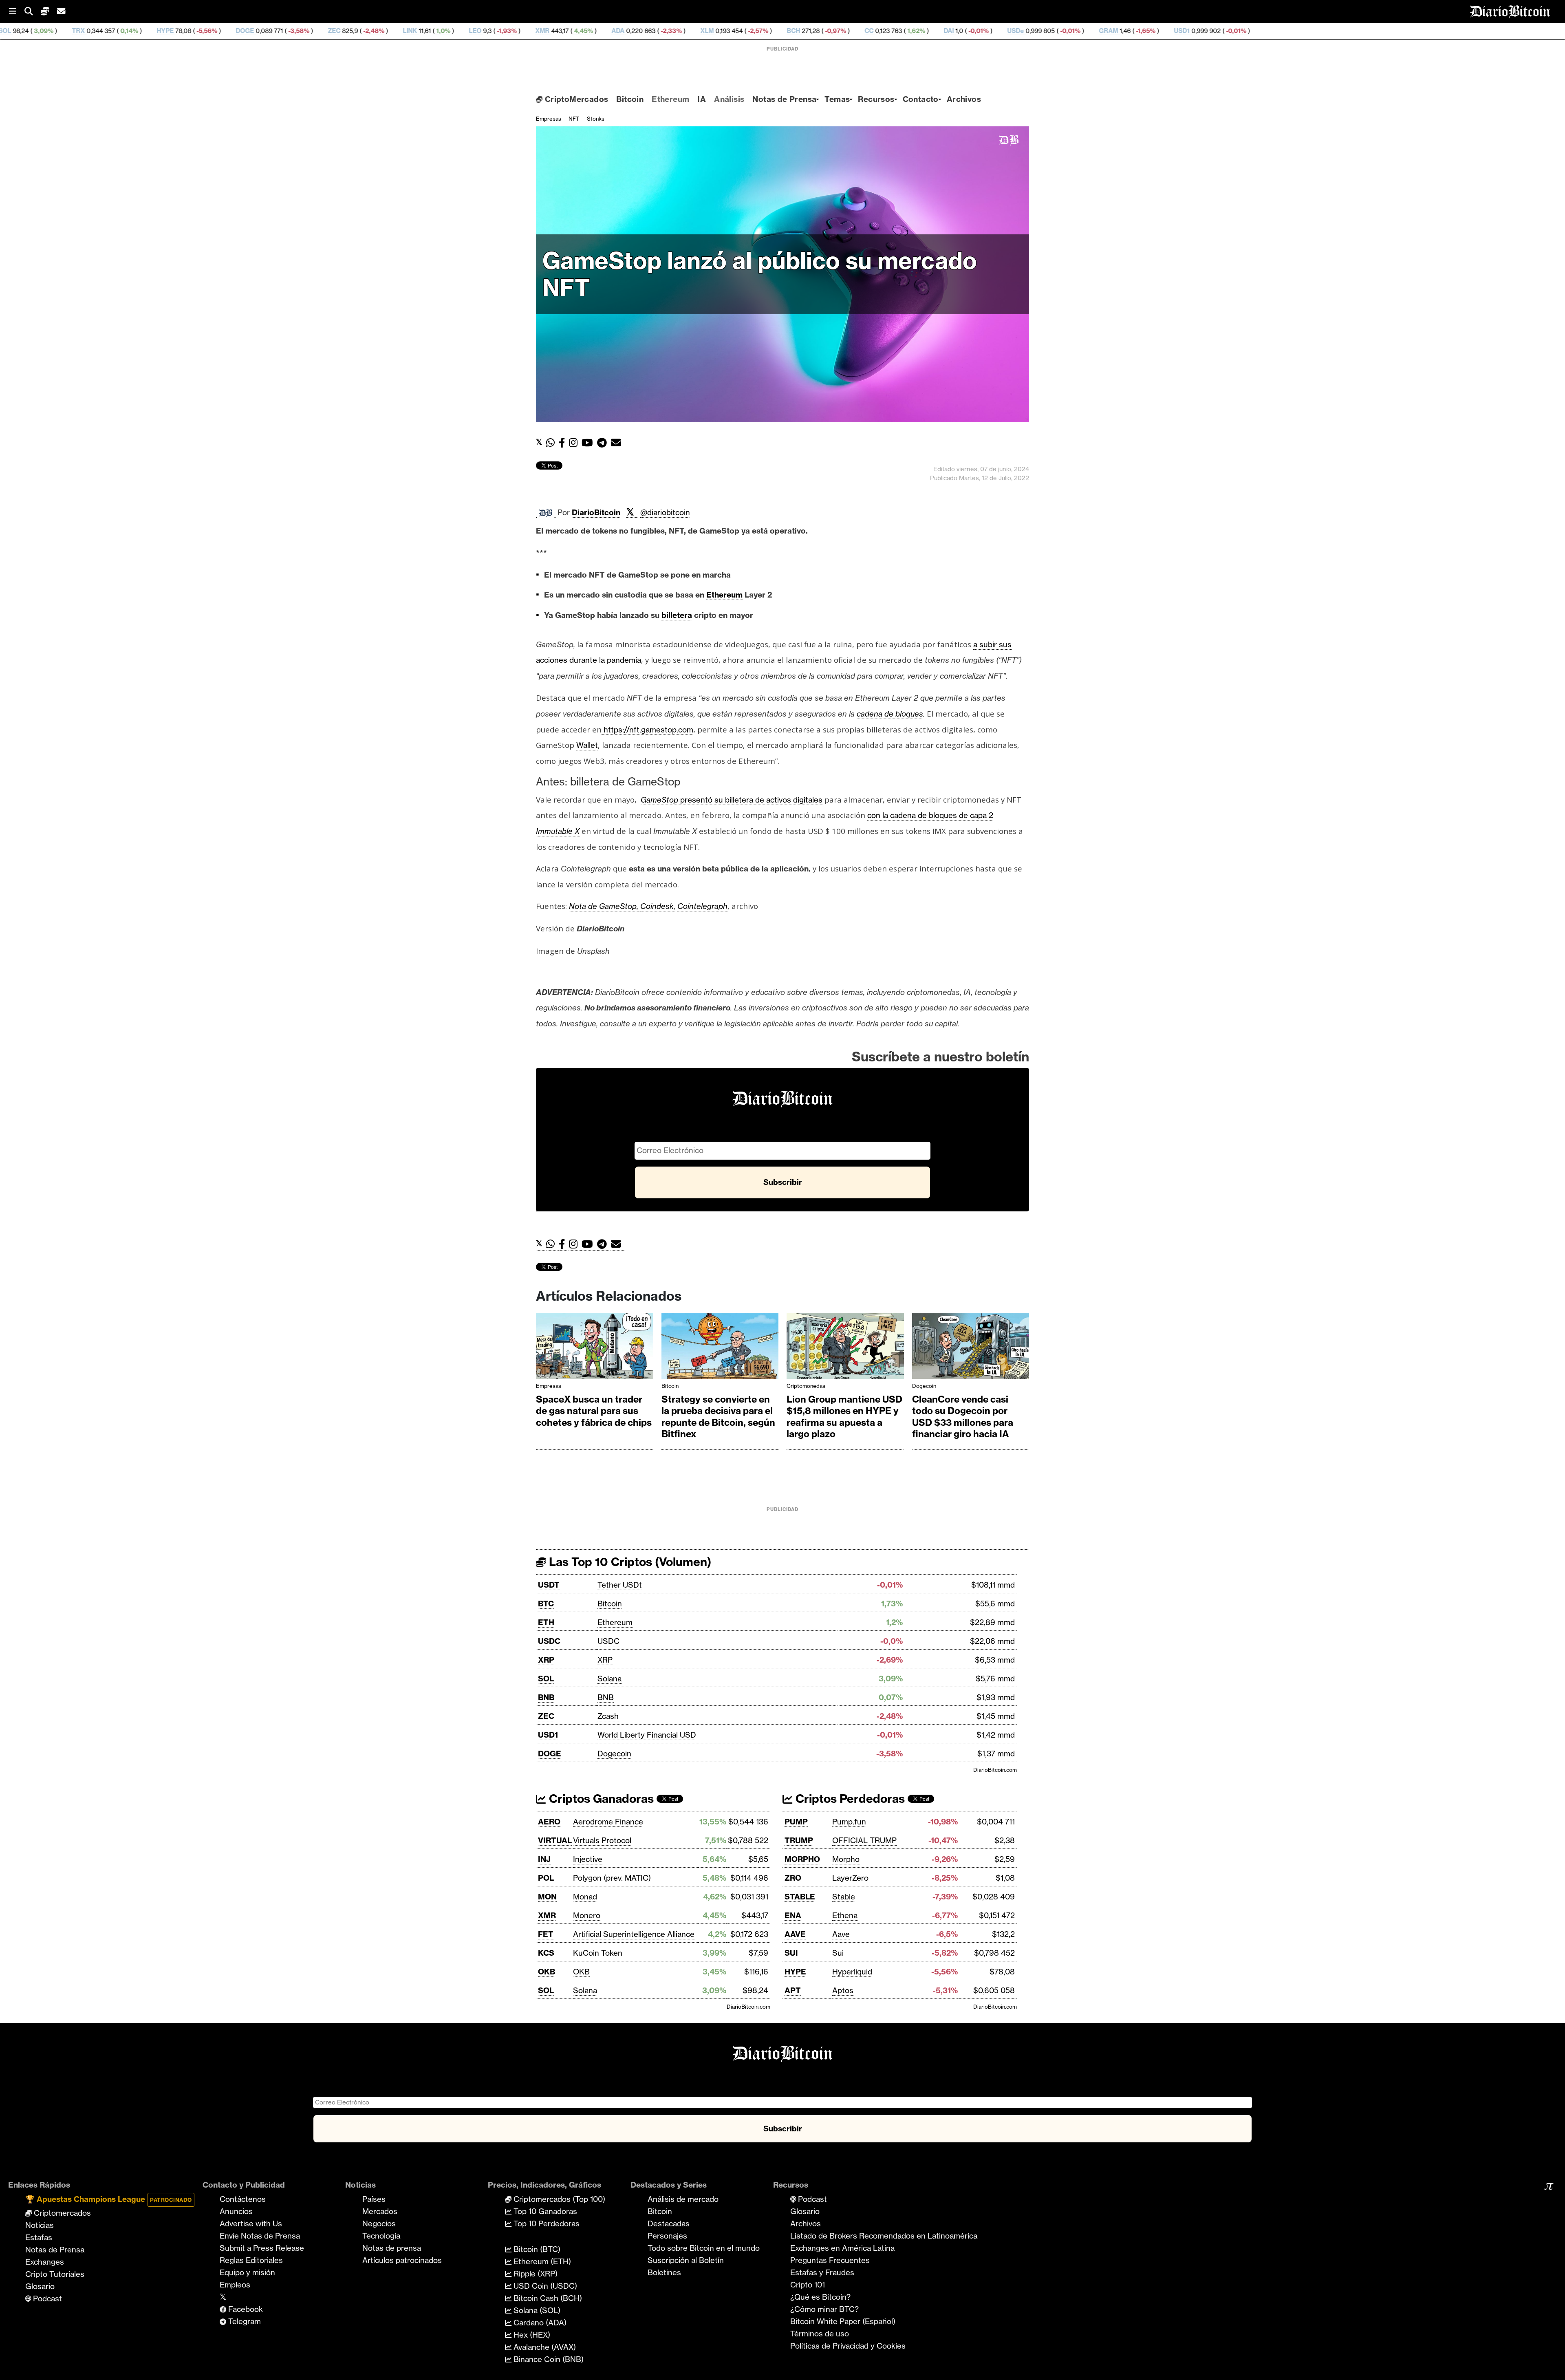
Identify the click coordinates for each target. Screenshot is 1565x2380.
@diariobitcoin (665, 512)
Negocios (379, 2223)
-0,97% (618, 31)
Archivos (964, 99)
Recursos (876, 99)
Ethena (845, 1915)
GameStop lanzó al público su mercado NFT (760, 274)
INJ (544, 1859)
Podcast (46, 2298)
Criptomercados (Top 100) (558, 2199)
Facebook (245, 2309)
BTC (546, 1604)
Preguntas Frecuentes (830, 2260)
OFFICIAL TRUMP (864, 1840)
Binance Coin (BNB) (548, 2359)
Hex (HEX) (531, 2335)
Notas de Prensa (784, 99)
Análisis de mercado (683, 2199)
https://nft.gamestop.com (647, 730)
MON (547, 1897)
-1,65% (928, 31)
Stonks (596, 119)
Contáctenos (243, 2199)
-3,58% (82, 31)
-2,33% (454, 31)
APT (793, 1990)
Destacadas (669, 2223)
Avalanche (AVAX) (544, 2347)
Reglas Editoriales (251, 2260)
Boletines (664, 2272)
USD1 (965, 31)
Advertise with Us (251, 2223)
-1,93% (290, 31)
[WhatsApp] (552, 443)
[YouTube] (589, 443)
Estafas (39, 2237)
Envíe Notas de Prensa (260, 2236)
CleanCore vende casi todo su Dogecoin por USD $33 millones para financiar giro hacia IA (963, 1417)
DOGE (28, 31)
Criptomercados (61, 2213)
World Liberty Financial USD (647, 1735)
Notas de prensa (392, 2248)
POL (546, 1878)
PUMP (796, 1822)
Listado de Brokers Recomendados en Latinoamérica (884, 2236)
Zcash (608, 1716)
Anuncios (236, 2211)
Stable (844, 1897)
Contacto (921, 99)
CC (652, 31)
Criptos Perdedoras (849, 1799)
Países (374, 2199)
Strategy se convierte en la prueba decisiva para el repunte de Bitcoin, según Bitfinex (718, 1417)
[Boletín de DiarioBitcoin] (618, 443)
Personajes (667, 2236)
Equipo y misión (247, 2272)
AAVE (795, 1934)
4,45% (366, 31)
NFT (574, 119)
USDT (549, 1585)
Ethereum (670, 99)
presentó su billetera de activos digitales (732, 800)
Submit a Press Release (262, 2248)
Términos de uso (820, 2334)
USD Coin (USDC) (544, 2286)
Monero (587, 1915)
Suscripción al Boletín (686, 2260)
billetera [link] (677, 615)
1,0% (226, 31)
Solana (609, 1679)
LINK (193, 31)
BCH (577, 31)
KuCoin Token (598, 1953)
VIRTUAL (555, 1840)
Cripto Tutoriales (55, 2274)
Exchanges (45, 2262)
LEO (259, 31)
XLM (490, 31)
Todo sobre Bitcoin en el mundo (704, 2248)
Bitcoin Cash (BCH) (547, 2298)
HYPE (795, 1972)
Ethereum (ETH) (541, 2261)
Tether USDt (620, 1585)
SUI (791, 1953)
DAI (732, 31)
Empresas (549, 119)
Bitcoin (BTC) (536, 2249)
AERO (549, 1822)
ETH (546, 1622)
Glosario (40, 2286)
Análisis (729, 99)
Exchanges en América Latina (842, 2248)
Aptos (843, 1990)
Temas (837, 99)
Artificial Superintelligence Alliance (634, 1934)
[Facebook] (564, 443)
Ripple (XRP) (535, 2274)
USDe (799, 31)
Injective (588, 1859)
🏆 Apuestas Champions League (109, 2199)
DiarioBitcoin (596, 512)
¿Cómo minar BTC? (824, 2309)
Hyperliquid (852, 1972)
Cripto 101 (808, 2285)
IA (702, 99)
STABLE (800, 1897)
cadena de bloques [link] (890, 714)
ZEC (118, 31)
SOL (546, 1679)
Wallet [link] (587, 745)
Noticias (40, 2225)
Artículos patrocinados (402, 2260)
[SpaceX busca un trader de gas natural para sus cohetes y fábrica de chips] (595, 1348)
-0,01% (761, 31)
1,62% (699, 31)
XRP (546, 1660)
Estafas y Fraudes (822, 2272)
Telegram (244, 2321)
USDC (549, 1641)
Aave (841, 1934)
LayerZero (850, 1878)
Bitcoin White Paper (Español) (843, 2321)
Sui (838, 1953)
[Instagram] (575, 443)
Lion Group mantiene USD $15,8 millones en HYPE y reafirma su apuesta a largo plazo (844, 1417)
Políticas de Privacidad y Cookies (848, 2346)
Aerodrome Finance (608, 1822)
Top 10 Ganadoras (544, 2211)
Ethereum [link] (724, 595)
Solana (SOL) (536, 2310)
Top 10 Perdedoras (546, 2223)
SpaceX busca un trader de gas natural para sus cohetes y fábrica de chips (594, 1411)
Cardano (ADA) (539, 2323)
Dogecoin (924, 1386)
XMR (326, 31)
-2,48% (156, 31)
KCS (546, 1953)
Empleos (235, 2285)
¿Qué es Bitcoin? (820, 2297)
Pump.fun (849, 1822)
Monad (585, 1897)
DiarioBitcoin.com (995, 1770)
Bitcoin (630, 99)
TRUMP (799, 1840)
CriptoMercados (575, 99)
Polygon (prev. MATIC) (612, 1878)
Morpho (846, 1859)
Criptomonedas (806, 1386)
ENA (793, 1915)
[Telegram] (604, 443)
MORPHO (802, 1859)
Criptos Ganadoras (600, 1799)
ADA (401, 31)
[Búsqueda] (33, 12)
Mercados (380, 2211)
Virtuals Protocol (602, 1840)
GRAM (892, 31)
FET (546, 1934)
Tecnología (381, 2236)
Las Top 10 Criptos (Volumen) (629, 1562)
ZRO (793, 1878)
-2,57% (541, 31)
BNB (546, 1697)
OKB (547, 1972)
